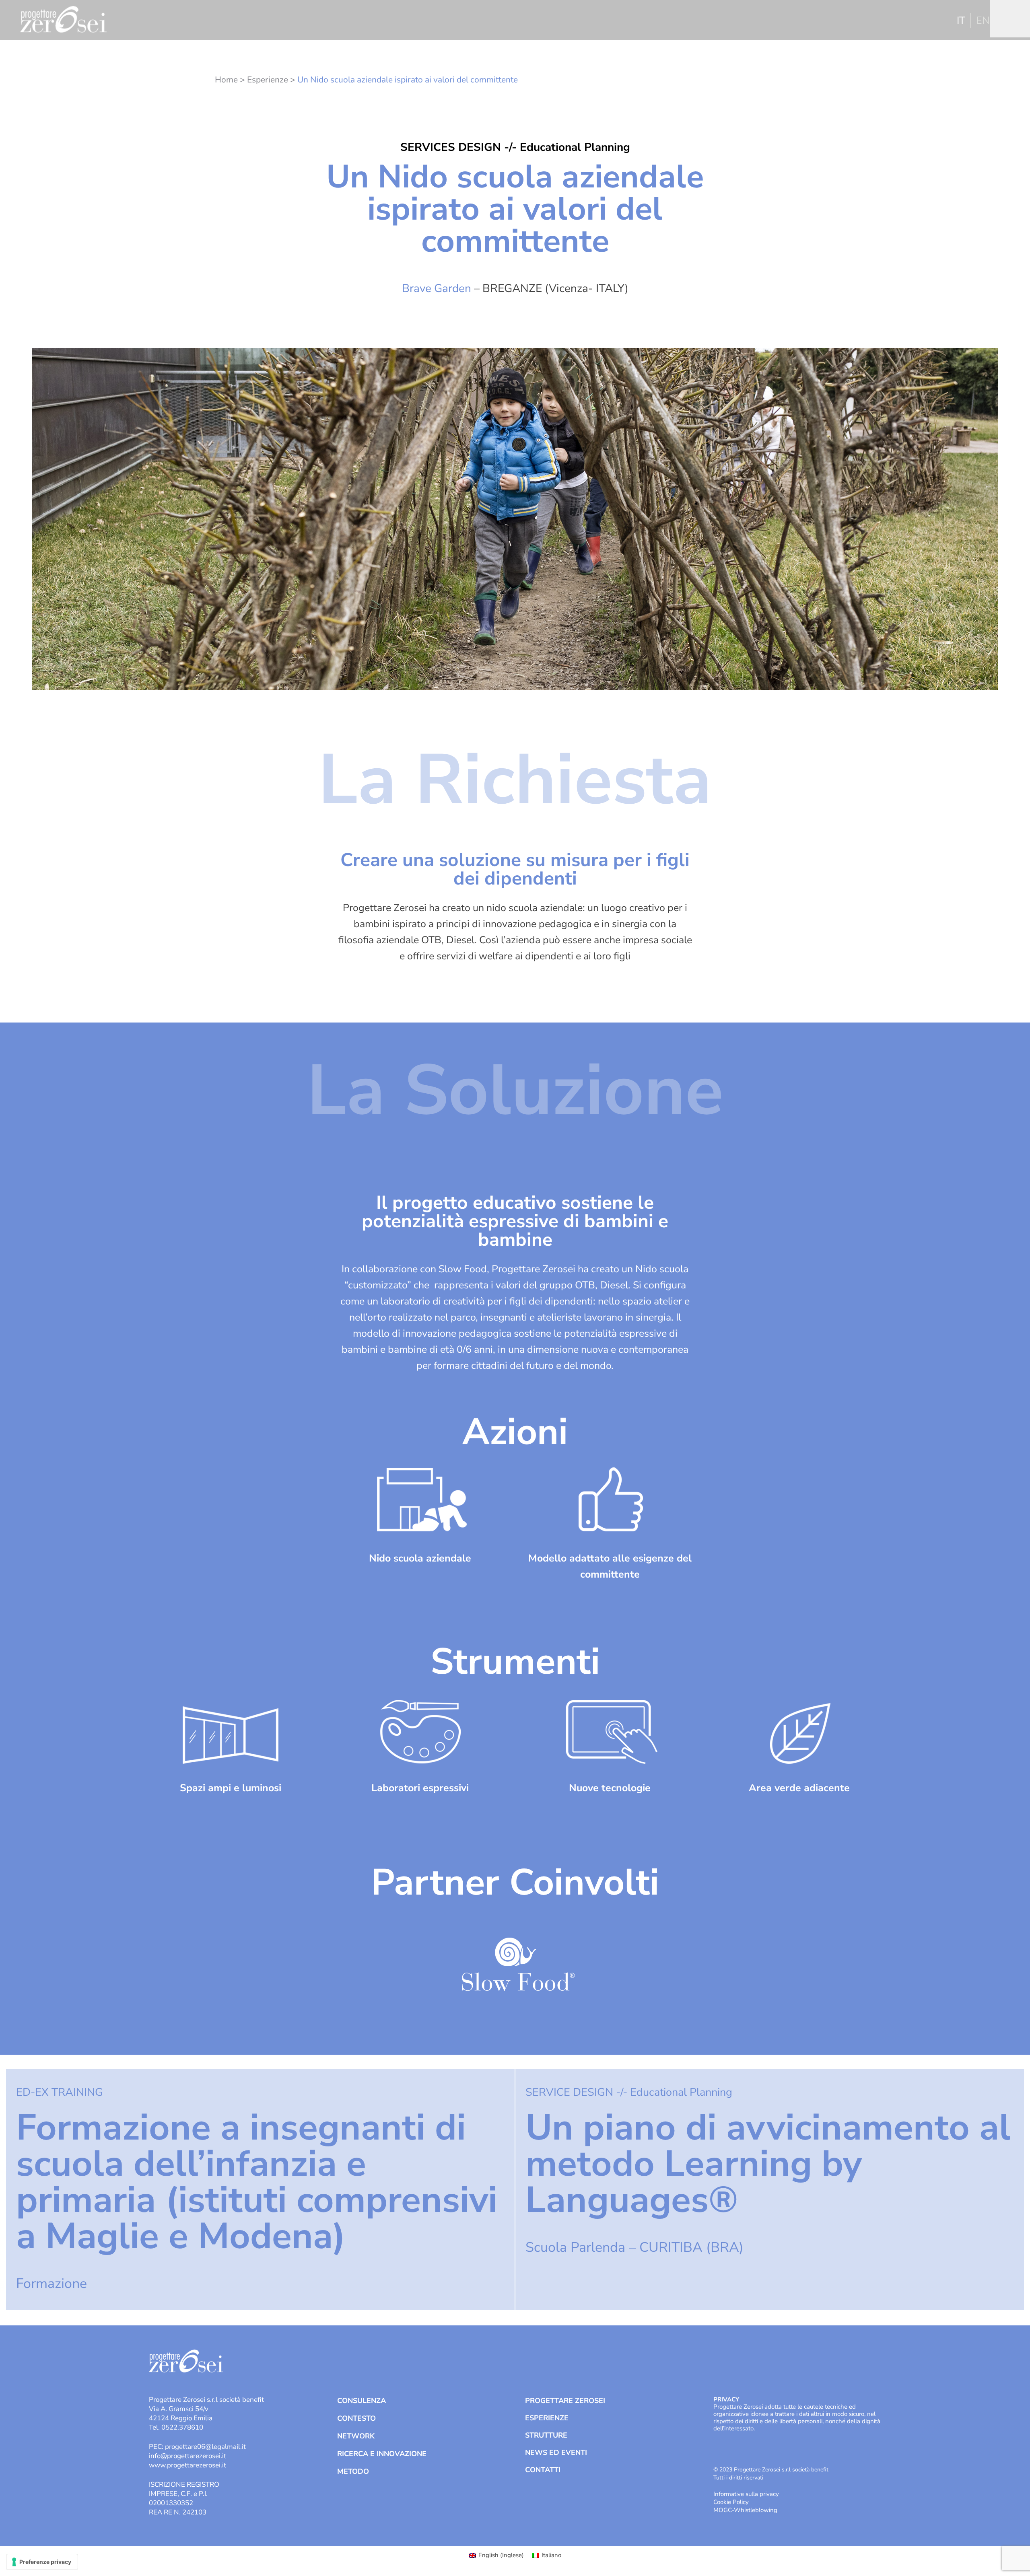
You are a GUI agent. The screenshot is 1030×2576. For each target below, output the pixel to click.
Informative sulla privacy (746, 2494)
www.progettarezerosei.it (187, 2465)
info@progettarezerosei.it (187, 2456)
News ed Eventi (556, 2453)
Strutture (546, 2435)
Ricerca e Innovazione (382, 2454)
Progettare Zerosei (565, 2401)
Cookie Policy (731, 2502)
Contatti (543, 2470)
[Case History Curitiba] (770, 2189)
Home (226, 80)
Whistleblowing (756, 2510)
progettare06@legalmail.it (205, 2447)
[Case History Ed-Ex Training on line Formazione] (260, 2189)
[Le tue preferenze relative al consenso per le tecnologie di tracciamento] (42, 2562)
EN (983, 21)
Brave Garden (437, 288)
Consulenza (362, 2401)
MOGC (723, 2510)
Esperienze (268, 80)
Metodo (353, 2471)
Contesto (356, 2418)
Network (356, 2436)
